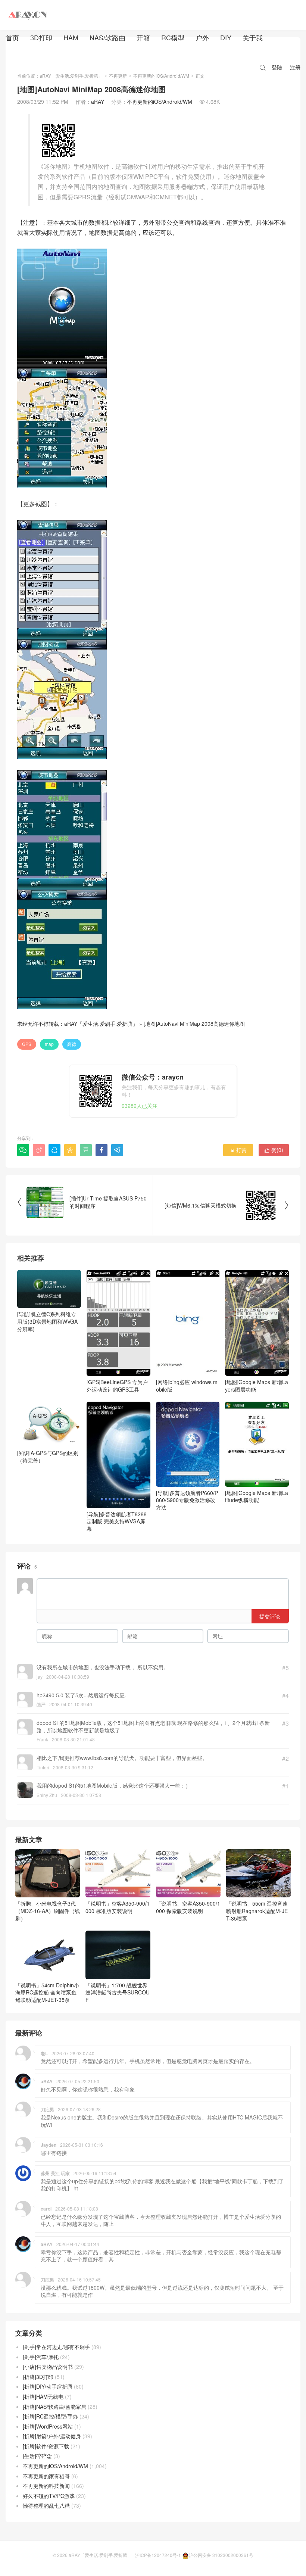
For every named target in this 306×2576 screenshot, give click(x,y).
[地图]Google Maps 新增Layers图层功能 (257, 1386)
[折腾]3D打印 (38, 2377)
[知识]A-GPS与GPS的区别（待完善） (48, 1457)
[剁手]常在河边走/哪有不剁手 (56, 2347)
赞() (274, 1150)
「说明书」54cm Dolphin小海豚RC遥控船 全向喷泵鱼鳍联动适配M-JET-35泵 (47, 1992)
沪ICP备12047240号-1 (158, 2555)
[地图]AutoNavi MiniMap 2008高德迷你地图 (194, 1024)
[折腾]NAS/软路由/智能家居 (54, 2407)
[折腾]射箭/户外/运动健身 (52, 2436)
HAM (71, 37)
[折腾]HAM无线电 (43, 2396)
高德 (72, 1044)
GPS (27, 1044)
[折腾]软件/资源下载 (46, 2446)
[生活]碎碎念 (37, 2456)
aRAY (98, 102)
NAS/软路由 (107, 37)
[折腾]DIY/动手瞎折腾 (48, 2386)
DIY (226, 37)
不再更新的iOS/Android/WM (161, 76)
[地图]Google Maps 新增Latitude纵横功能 (257, 1496)
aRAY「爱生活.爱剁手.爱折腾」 (71, 76)
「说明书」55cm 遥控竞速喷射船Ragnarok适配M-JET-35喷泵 (257, 1911)
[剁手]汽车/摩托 (41, 2357)
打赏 (238, 1150)
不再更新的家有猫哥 (46, 2476)
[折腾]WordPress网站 (48, 2426)
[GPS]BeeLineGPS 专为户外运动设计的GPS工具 (117, 1386)
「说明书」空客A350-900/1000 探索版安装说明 (188, 1907)
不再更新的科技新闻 (46, 2486)
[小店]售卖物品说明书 (48, 2367)
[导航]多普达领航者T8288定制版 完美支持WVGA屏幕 (117, 1521)
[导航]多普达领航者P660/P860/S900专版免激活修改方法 (187, 1500)
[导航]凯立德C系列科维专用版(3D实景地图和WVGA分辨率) (47, 1321)
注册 (295, 67)
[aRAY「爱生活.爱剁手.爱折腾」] (28, 15)
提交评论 (270, 1616)
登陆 (277, 67)
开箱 (143, 37)
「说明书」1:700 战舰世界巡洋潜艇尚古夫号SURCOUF (118, 1992)
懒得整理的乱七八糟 (46, 2505)
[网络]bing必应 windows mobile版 (187, 1386)
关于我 (253, 37)
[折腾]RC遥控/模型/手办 (50, 2416)
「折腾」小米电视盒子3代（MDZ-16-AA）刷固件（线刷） (48, 1911)
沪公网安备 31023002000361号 (221, 2555)
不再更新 (118, 76)
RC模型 (173, 37)
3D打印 (41, 37)
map (49, 1044)
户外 (202, 37)
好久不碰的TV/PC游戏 (49, 2496)
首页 (12, 37)
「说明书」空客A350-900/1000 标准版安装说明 (118, 1907)
